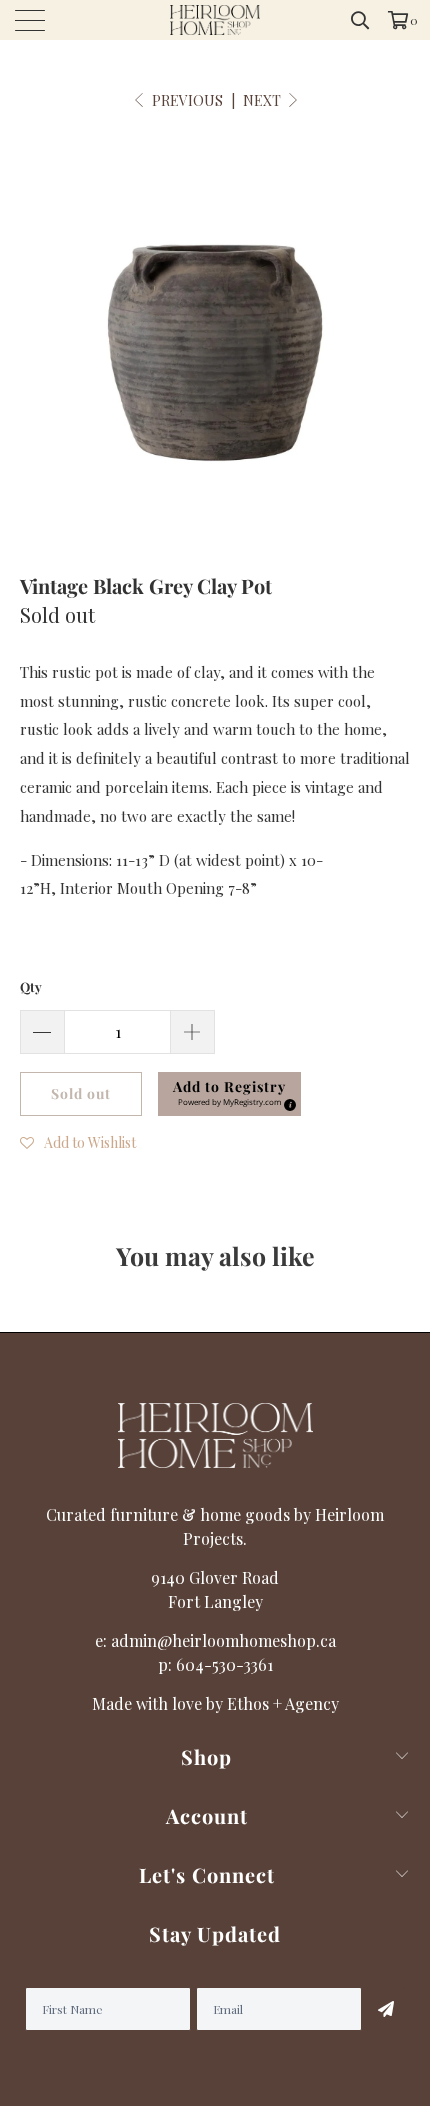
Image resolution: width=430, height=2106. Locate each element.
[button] (78, 1141)
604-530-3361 (224, 1664)
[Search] (360, 20)
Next (263, 100)
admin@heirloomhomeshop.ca (223, 1640)
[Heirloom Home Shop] (215, 20)
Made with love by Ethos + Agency (215, 1703)
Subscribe (386, 2009)
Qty (31, 986)
